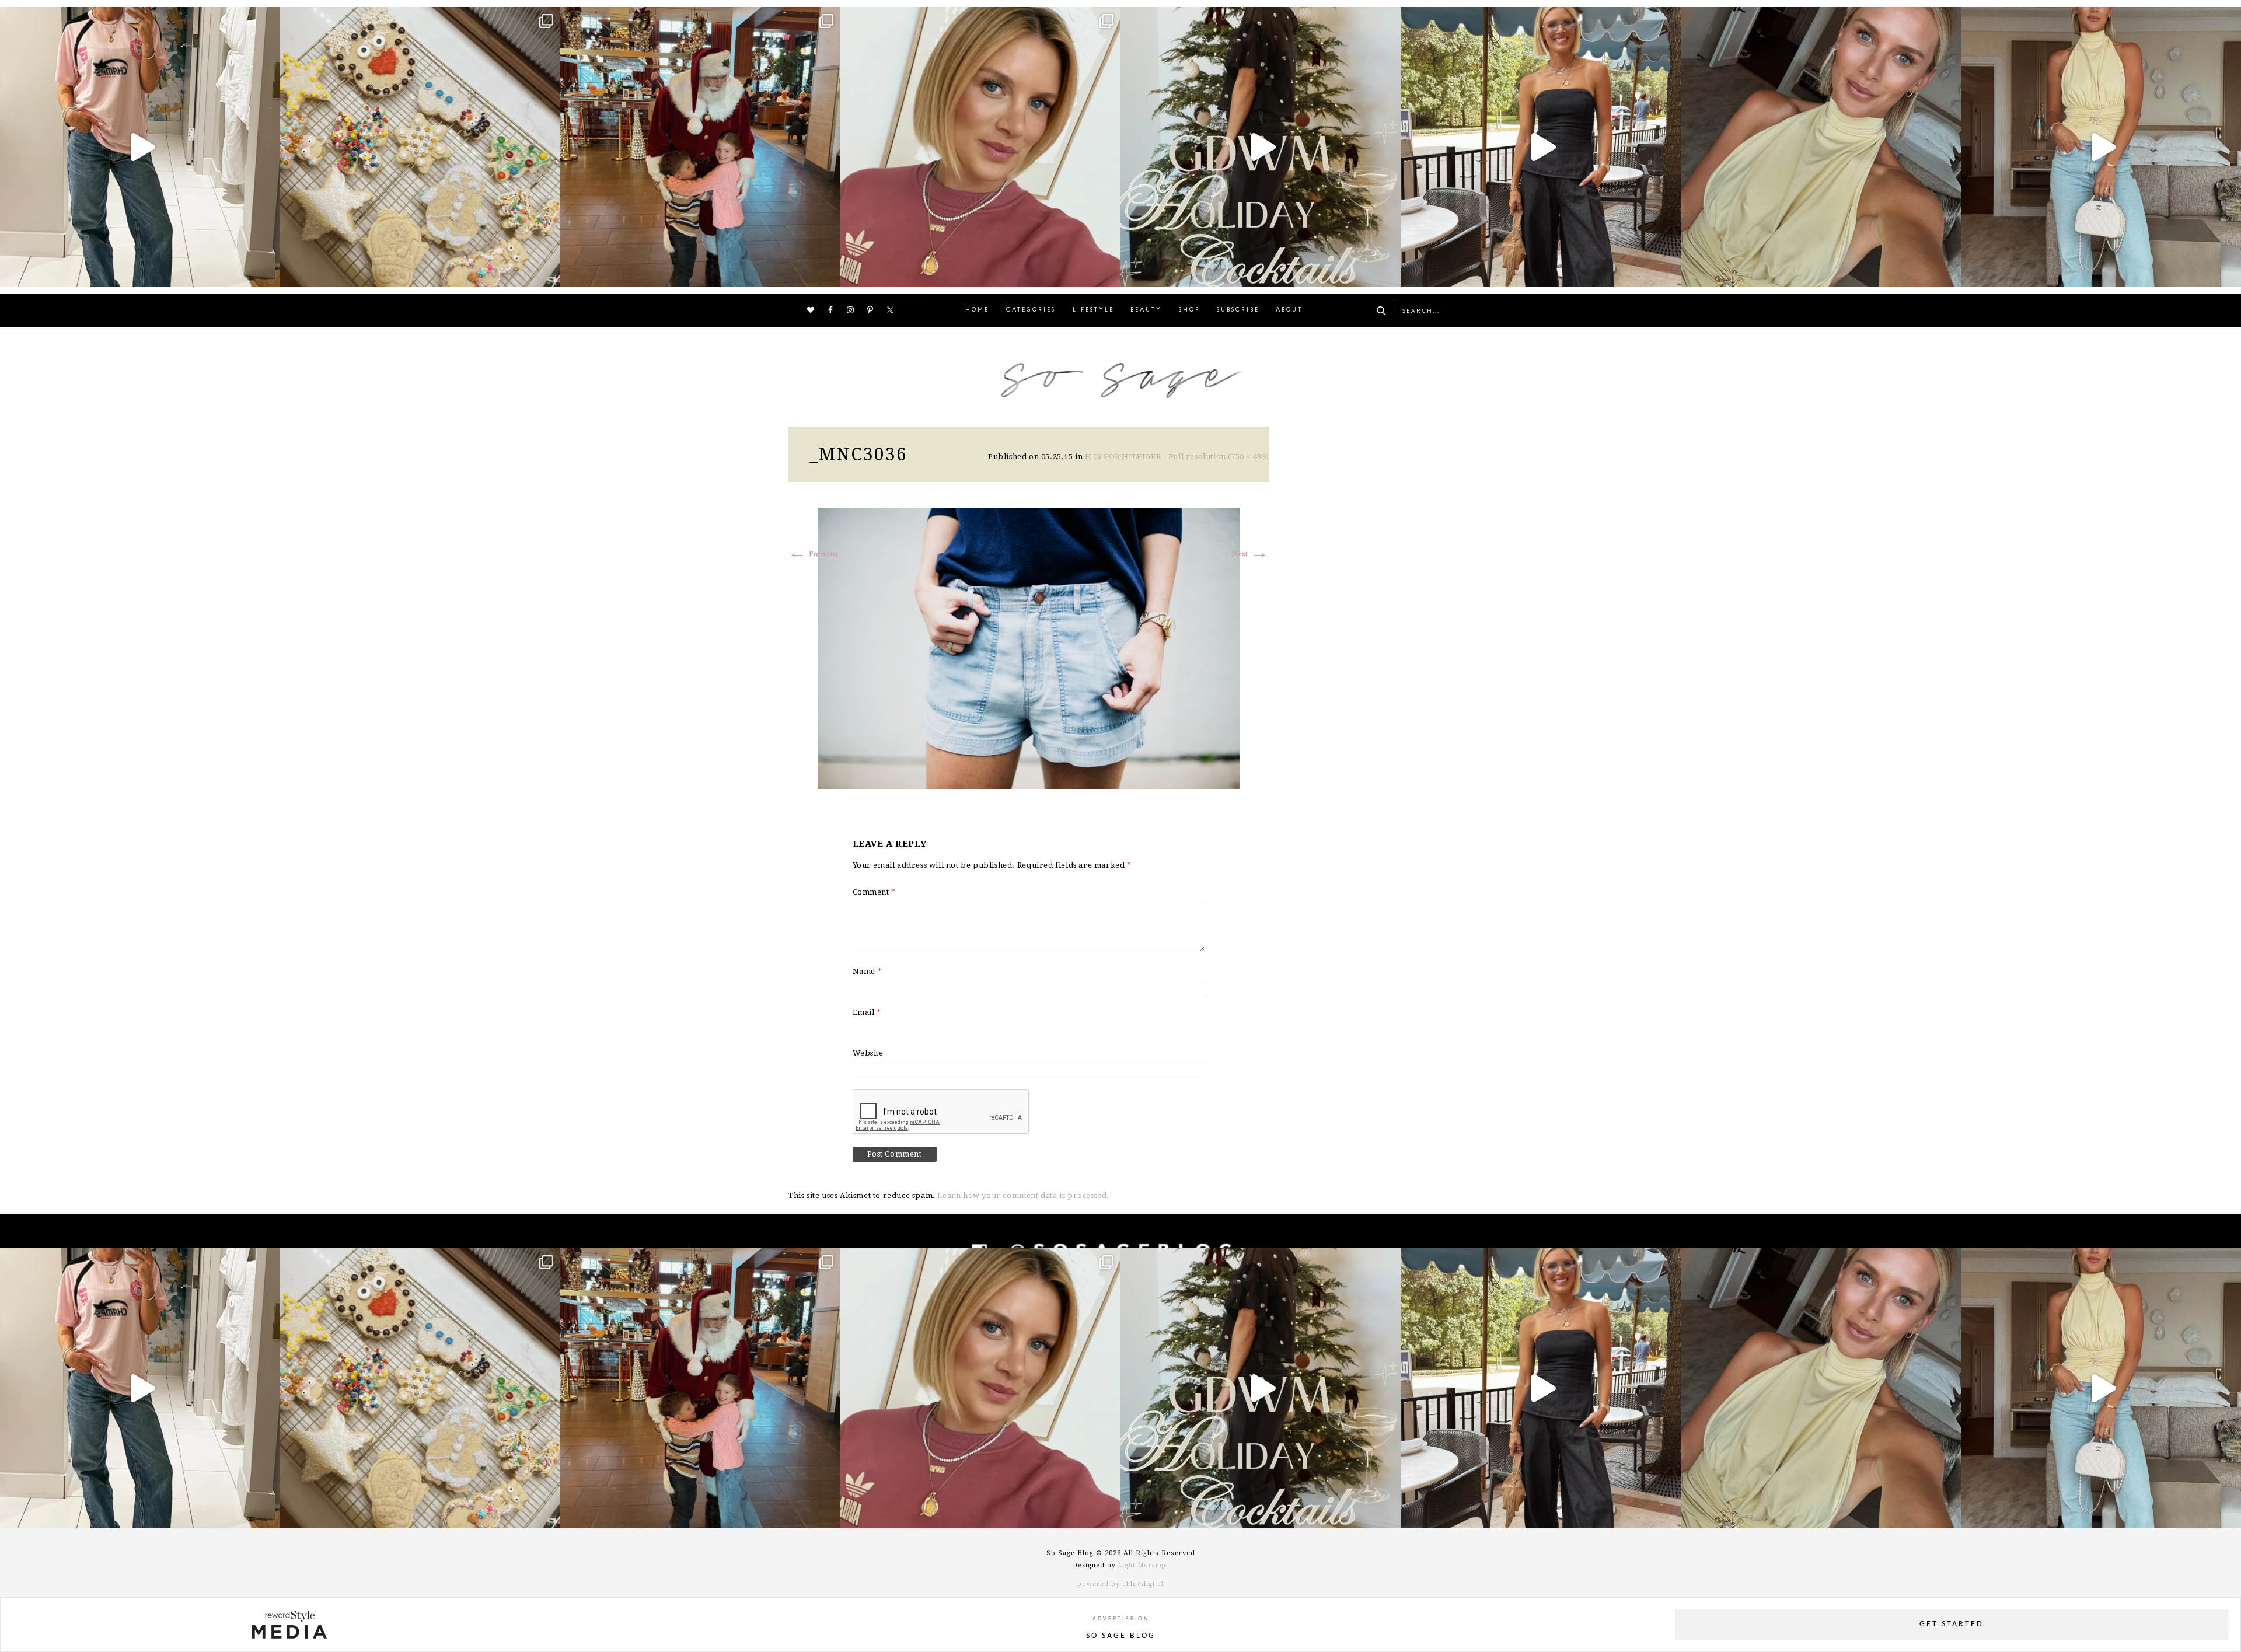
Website (868, 1053)
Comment (874, 892)
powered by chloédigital (1120, 1584)
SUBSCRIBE (1238, 310)
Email (867, 1012)
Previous (813, 554)
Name (868, 971)
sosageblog (137, 19)
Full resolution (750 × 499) (1219, 457)
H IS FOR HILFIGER (1123, 457)
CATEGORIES (1031, 310)
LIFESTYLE (1093, 310)
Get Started (1952, 1624)
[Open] (140, 147)
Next (1250, 554)
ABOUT (1289, 310)
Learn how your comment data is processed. (1023, 1195)
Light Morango (1143, 1565)
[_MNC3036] (1029, 647)
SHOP (1189, 310)
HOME (977, 310)
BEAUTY (1146, 310)
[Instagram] (268, 273)
